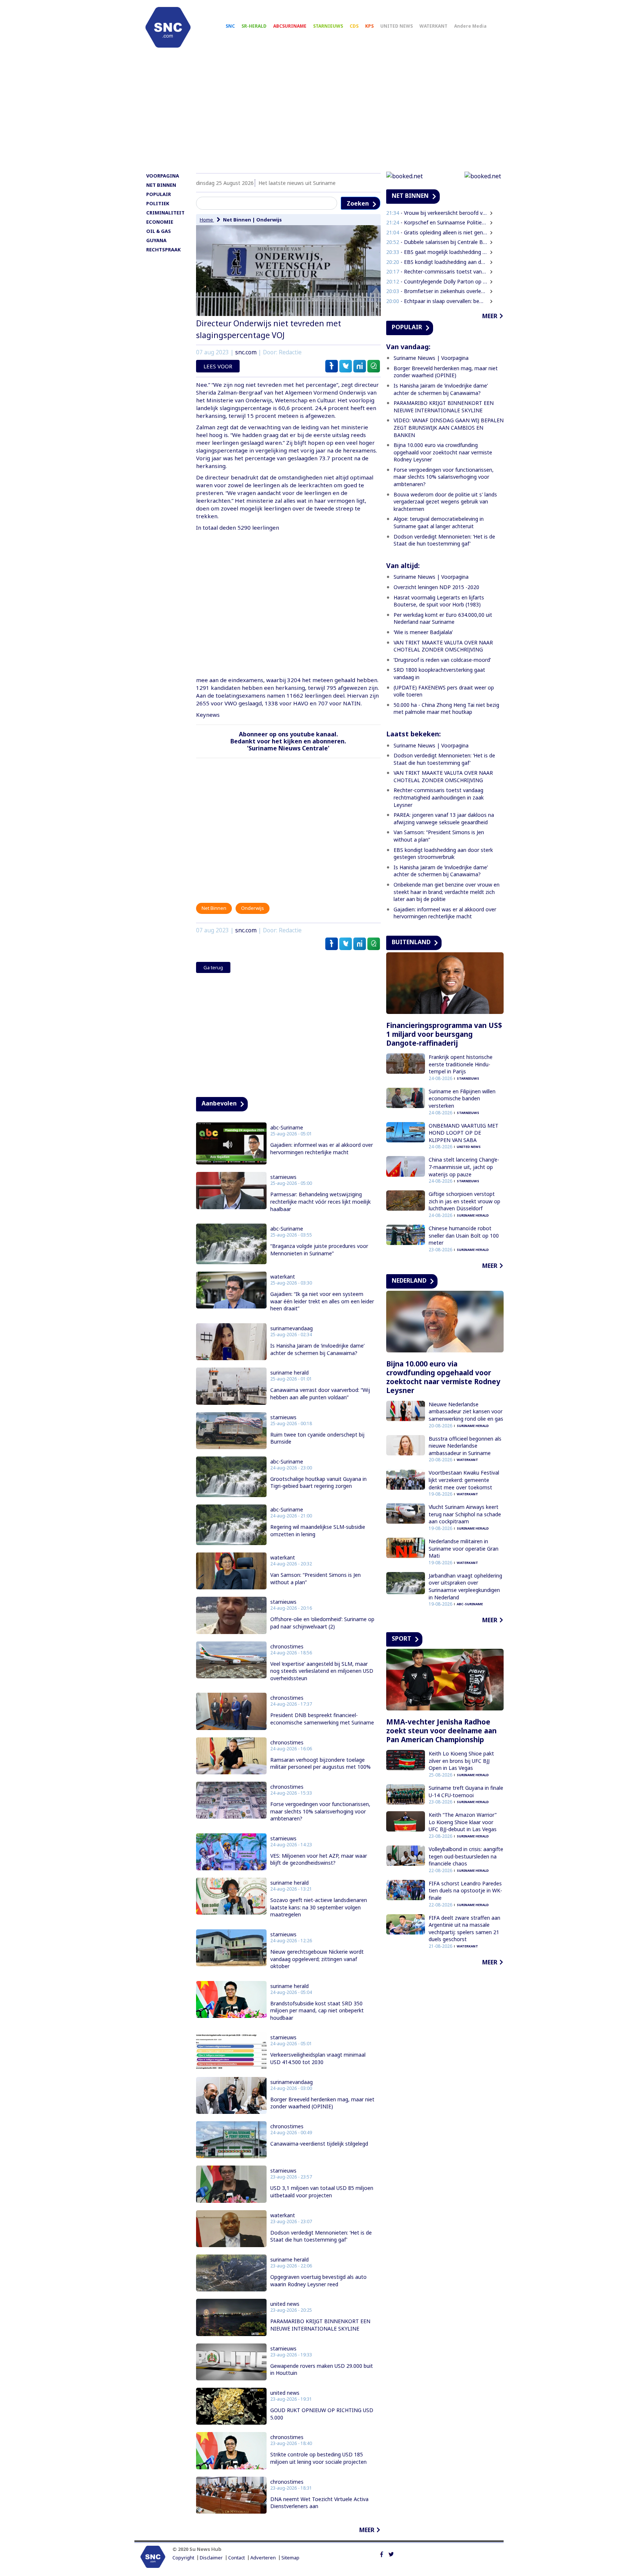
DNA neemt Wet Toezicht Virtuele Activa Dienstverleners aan (319, 2503)
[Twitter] (391, 2553)
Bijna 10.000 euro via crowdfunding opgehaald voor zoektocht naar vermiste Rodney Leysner (443, 452)
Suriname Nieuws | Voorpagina (431, 358)
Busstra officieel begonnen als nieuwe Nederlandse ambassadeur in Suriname (465, 1446)
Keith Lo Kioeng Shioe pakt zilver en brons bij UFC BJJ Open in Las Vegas (461, 1761)
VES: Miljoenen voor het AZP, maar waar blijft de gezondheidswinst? (319, 1859)
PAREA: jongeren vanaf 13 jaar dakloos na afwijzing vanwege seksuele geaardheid (444, 818)
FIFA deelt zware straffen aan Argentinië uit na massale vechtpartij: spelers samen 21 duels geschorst (464, 1929)
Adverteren (263, 2558)
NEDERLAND (409, 1280)
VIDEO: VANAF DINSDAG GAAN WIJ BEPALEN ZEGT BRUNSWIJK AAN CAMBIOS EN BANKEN (449, 427)
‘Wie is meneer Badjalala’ (423, 632)
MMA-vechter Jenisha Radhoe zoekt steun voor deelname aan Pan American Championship (441, 1731)
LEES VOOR (218, 366)
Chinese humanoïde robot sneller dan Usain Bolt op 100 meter (464, 1235)
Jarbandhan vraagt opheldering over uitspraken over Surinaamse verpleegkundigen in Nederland (465, 1586)
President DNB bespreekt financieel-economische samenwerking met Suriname (322, 1719)
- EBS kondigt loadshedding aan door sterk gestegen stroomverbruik (437, 262)
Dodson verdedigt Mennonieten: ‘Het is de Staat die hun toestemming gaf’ (321, 2236)
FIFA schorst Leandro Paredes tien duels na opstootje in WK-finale (465, 1891)
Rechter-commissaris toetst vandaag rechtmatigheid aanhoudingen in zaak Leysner (439, 797)
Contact (236, 2558)
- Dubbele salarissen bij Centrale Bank (437, 242)
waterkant (283, 1277)
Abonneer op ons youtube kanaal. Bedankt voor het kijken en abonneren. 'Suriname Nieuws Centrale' (288, 741)
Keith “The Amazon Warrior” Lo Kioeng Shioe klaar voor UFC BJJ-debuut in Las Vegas (463, 1822)
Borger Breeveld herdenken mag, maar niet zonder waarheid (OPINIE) (322, 2103)
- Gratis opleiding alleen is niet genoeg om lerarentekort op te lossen (437, 232)
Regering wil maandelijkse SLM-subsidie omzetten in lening (318, 1531)
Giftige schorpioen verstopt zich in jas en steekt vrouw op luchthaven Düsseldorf (464, 1201)
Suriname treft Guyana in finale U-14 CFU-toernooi (466, 1791)
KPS (369, 26)
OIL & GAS (159, 231)
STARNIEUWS (328, 26)
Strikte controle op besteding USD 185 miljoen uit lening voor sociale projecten (318, 2458)
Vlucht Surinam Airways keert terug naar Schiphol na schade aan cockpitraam (465, 1514)
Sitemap (290, 2558)
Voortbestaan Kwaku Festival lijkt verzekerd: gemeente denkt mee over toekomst (464, 1480)
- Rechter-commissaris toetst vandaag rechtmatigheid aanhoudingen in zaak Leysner (437, 271)
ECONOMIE (160, 222)
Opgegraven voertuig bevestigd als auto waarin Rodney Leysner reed (318, 2281)
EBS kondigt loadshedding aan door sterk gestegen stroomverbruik (443, 854)
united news (285, 2304)
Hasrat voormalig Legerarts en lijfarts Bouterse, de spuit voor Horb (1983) (439, 601)
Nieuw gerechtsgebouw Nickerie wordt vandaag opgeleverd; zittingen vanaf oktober (317, 1959)
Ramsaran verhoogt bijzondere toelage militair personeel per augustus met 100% (320, 1763)
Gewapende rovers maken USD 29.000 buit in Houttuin (322, 2369)
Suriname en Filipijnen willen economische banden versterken (462, 1098)
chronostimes (287, 1647)
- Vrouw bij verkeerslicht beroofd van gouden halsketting (437, 213)
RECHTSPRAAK (163, 250)
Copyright (183, 2558)
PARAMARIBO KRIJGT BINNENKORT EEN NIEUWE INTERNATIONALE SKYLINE (320, 2325)
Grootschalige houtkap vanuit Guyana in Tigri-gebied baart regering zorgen (318, 1483)
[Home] (168, 27)
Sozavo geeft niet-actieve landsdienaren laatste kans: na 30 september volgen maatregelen (319, 1907)
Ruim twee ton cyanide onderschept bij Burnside (317, 1438)
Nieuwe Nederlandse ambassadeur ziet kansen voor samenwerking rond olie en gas (466, 1411)
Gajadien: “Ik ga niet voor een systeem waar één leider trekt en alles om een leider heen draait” (322, 1301)
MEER (367, 2530)
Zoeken (358, 203)
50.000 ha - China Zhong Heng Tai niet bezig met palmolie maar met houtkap (446, 709)
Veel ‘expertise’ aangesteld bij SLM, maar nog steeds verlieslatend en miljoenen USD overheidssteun (322, 1671)
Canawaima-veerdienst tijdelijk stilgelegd (319, 2144)
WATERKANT (433, 26)
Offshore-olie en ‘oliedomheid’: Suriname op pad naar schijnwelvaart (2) (322, 1623)
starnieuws (283, 1177)
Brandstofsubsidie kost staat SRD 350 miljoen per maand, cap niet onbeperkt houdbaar (317, 2011)
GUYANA (156, 240)
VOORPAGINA (163, 176)
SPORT (402, 1638)
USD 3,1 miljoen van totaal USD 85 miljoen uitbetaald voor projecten (322, 2192)
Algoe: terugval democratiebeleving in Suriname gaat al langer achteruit (439, 522)
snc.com (246, 352)
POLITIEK (158, 203)
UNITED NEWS (397, 26)
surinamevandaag (291, 1328)
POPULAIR (159, 194)
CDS (354, 26)
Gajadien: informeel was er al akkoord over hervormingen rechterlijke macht (322, 1148)
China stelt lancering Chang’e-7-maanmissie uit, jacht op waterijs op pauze (464, 1167)
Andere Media (470, 26)
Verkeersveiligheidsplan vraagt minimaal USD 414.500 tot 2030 (318, 2058)
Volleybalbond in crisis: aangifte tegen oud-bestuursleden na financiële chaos (466, 1856)
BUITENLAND (411, 942)
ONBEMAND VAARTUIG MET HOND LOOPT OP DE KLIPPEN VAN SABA (464, 1133)
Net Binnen (237, 220)
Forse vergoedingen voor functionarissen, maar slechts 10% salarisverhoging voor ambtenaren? (320, 1811)
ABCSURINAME (290, 26)
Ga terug (213, 967)
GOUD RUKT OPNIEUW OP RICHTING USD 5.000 (322, 2414)
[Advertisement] (319, 113)
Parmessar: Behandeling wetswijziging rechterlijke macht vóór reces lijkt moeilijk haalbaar (320, 1201)
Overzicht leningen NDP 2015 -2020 (436, 587)
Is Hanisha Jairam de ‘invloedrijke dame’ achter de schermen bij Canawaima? (317, 1349)
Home (207, 220)
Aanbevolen (219, 1103)
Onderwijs (269, 220)
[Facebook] (382, 2553)
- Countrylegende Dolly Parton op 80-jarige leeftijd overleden (437, 281)
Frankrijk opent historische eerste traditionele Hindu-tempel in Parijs (461, 1064)
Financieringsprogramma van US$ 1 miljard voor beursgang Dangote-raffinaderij (444, 1034)
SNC (230, 26)
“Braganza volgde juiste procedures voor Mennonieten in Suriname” (319, 1250)
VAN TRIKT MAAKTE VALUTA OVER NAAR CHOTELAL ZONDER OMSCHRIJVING (443, 646)
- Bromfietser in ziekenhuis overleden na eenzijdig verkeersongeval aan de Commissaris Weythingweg (437, 291)
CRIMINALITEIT (165, 213)
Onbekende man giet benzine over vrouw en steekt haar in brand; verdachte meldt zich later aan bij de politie (447, 892)
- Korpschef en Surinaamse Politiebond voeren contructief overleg (437, 222)
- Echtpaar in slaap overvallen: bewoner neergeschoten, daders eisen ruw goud (437, 301)
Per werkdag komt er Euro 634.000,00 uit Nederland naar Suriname (443, 618)
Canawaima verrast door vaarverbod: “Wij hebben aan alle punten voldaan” (320, 1394)
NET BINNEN (161, 185)
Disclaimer (211, 2558)
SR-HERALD (254, 26)
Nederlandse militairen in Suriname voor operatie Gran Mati (464, 1548)
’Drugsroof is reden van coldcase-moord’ (442, 660)
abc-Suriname (287, 1128)
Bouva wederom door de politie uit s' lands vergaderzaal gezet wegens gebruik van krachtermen (445, 502)
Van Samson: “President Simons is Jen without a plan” (315, 1578)
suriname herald (289, 1373)
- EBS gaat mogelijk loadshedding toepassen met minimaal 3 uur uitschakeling (437, 252)
